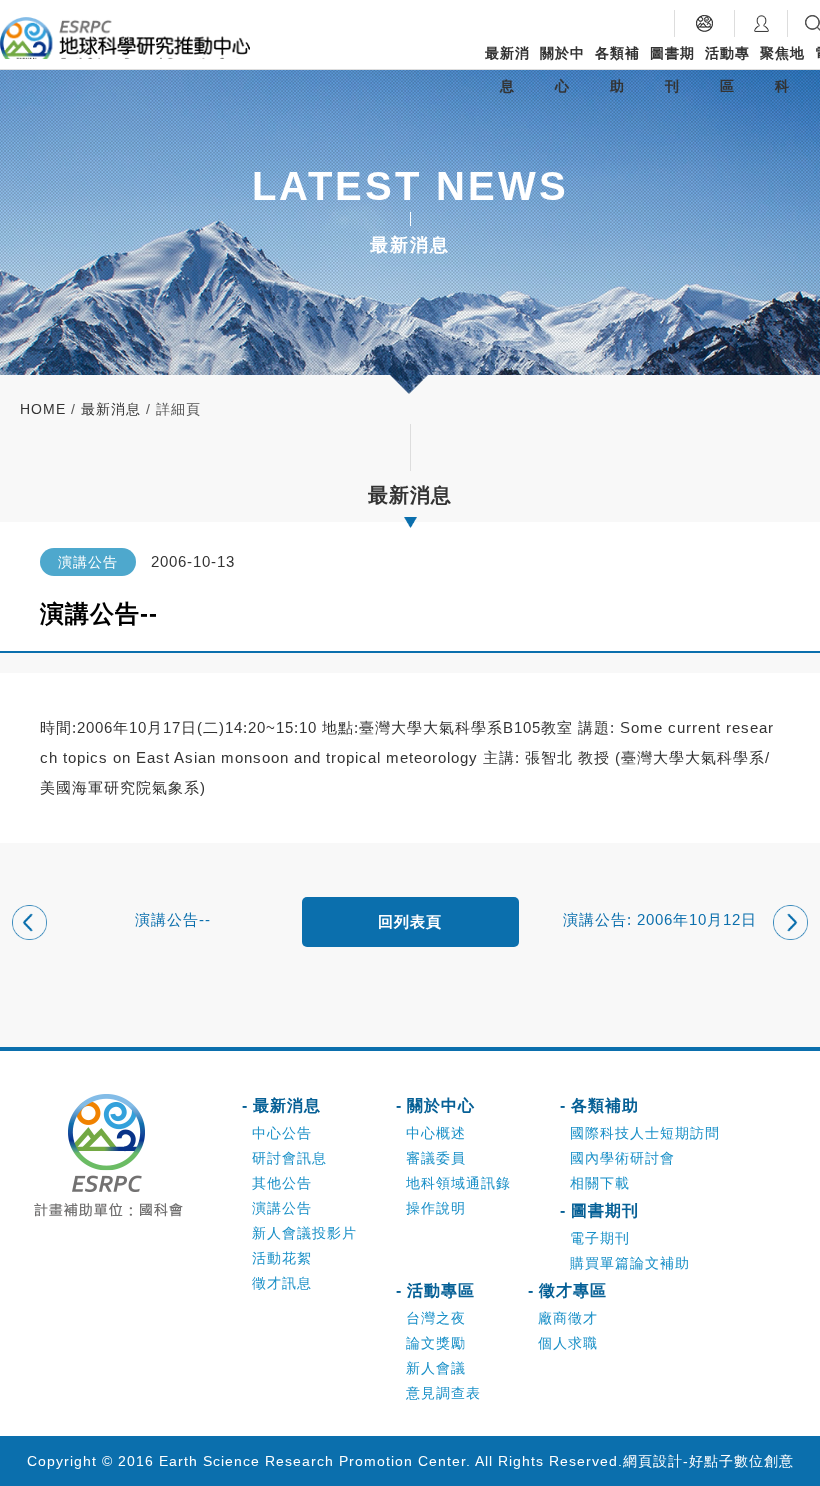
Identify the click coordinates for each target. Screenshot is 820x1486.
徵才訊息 (282, 1283)
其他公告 (282, 1183)
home (43, 409)
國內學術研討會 (622, 1158)
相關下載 (600, 1183)
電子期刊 (600, 1238)
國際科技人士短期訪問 (645, 1133)
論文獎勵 (436, 1343)
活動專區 (727, 69)
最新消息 (507, 69)
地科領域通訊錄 (458, 1183)
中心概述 (436, 1133)
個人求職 (568, 1343)
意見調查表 (443, 1393)
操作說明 (436, 1208)
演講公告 (282, 1208)
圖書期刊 (672, 69)
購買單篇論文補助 (630, 1263)
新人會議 (436, 1368)
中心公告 (282, 1133)
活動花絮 (282, 1258)
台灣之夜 (436, 1318)
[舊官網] (704, 23)
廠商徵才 (568, 1318)
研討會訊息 (289, 1158)
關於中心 (562, 69)
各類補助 (617, 69)
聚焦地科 (782, 69)
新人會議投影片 (304, 1233)
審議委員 (436, 1158)
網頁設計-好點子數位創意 (708, 1461)
